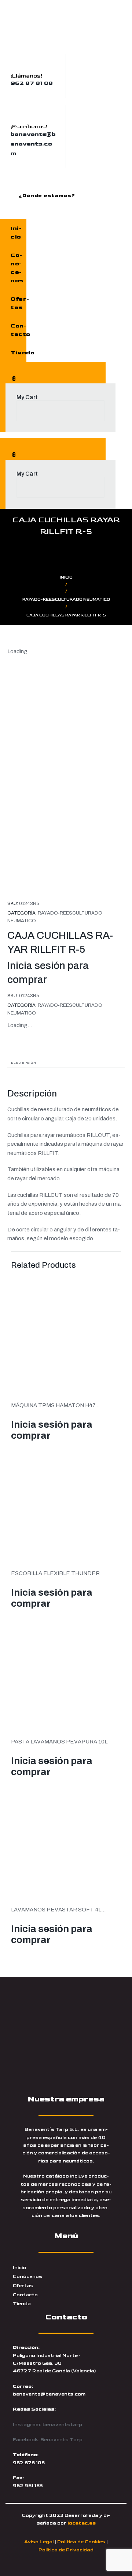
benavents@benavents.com (33, 144)
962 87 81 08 (32, 83)
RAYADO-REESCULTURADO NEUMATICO (66, 599)
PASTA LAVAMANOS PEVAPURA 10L (59, 1742)
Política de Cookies (81, 2542)
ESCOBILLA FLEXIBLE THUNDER (55, 1573)
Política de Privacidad (66, 2550)
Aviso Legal (39, 2542)
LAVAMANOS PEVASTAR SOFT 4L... (58, 1910)
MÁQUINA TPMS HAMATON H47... (55, 1405)
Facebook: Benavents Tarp (48, 2440)
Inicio (66, 577)
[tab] (66, 1062)
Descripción (24, 1063)
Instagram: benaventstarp (47, 2425)
